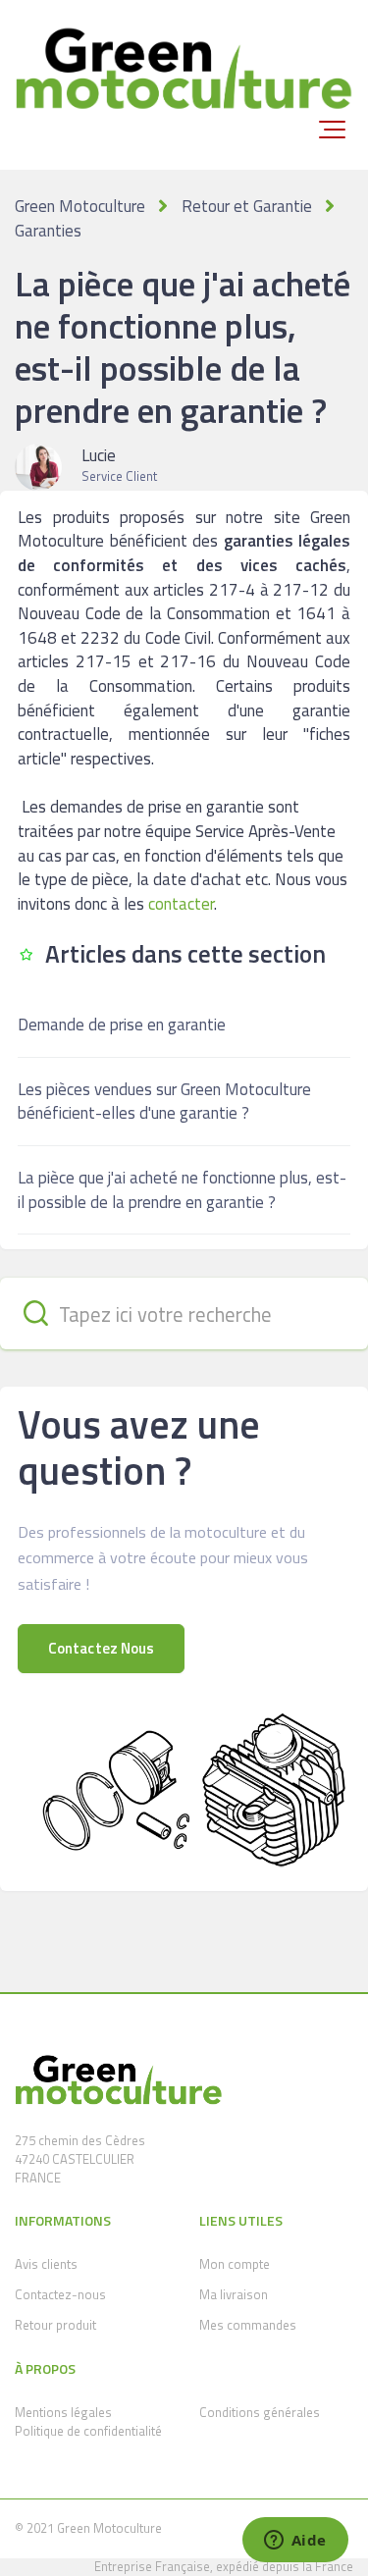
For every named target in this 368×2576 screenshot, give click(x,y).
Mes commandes (248, 2325)
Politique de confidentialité (88, 2431)
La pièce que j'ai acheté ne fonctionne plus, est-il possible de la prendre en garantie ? (182, 1190)
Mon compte (235, 2264)
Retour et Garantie (247, 206)
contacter (181, 904)
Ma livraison (234, 2294)
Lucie (99, 455)
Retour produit (55, 2325)
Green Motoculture (80, 206)
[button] (332, 130)
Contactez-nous (60, 2294)
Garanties (48, 231)
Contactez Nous (101, 1648)
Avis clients (46, 2264)
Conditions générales (260, 2412)
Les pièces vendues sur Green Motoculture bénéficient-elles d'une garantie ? (164, 1102)
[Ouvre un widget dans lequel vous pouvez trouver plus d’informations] (295, 2542)
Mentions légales (63, 2412)
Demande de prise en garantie (122, 1025)
